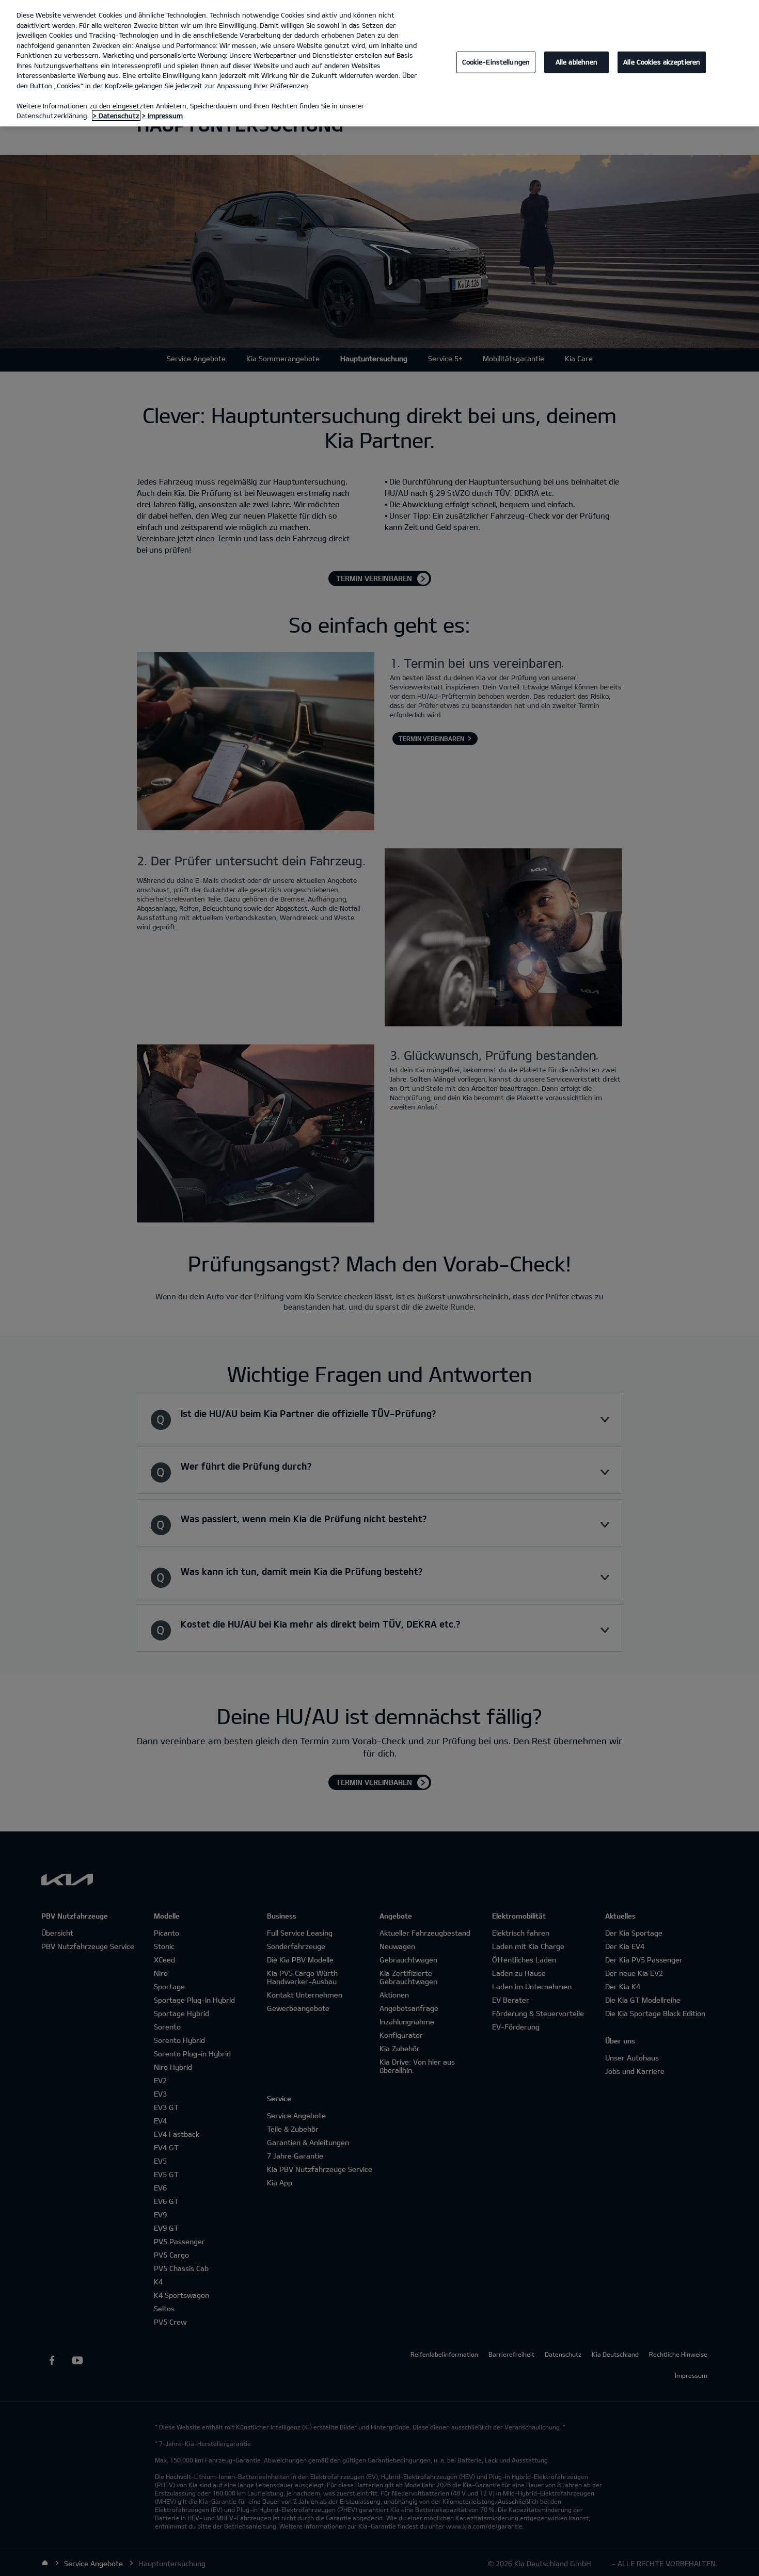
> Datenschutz (116, 116)
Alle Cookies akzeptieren (662, 62)
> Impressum (162, 116)
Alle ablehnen (577, 62)
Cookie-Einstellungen (496, 62)
